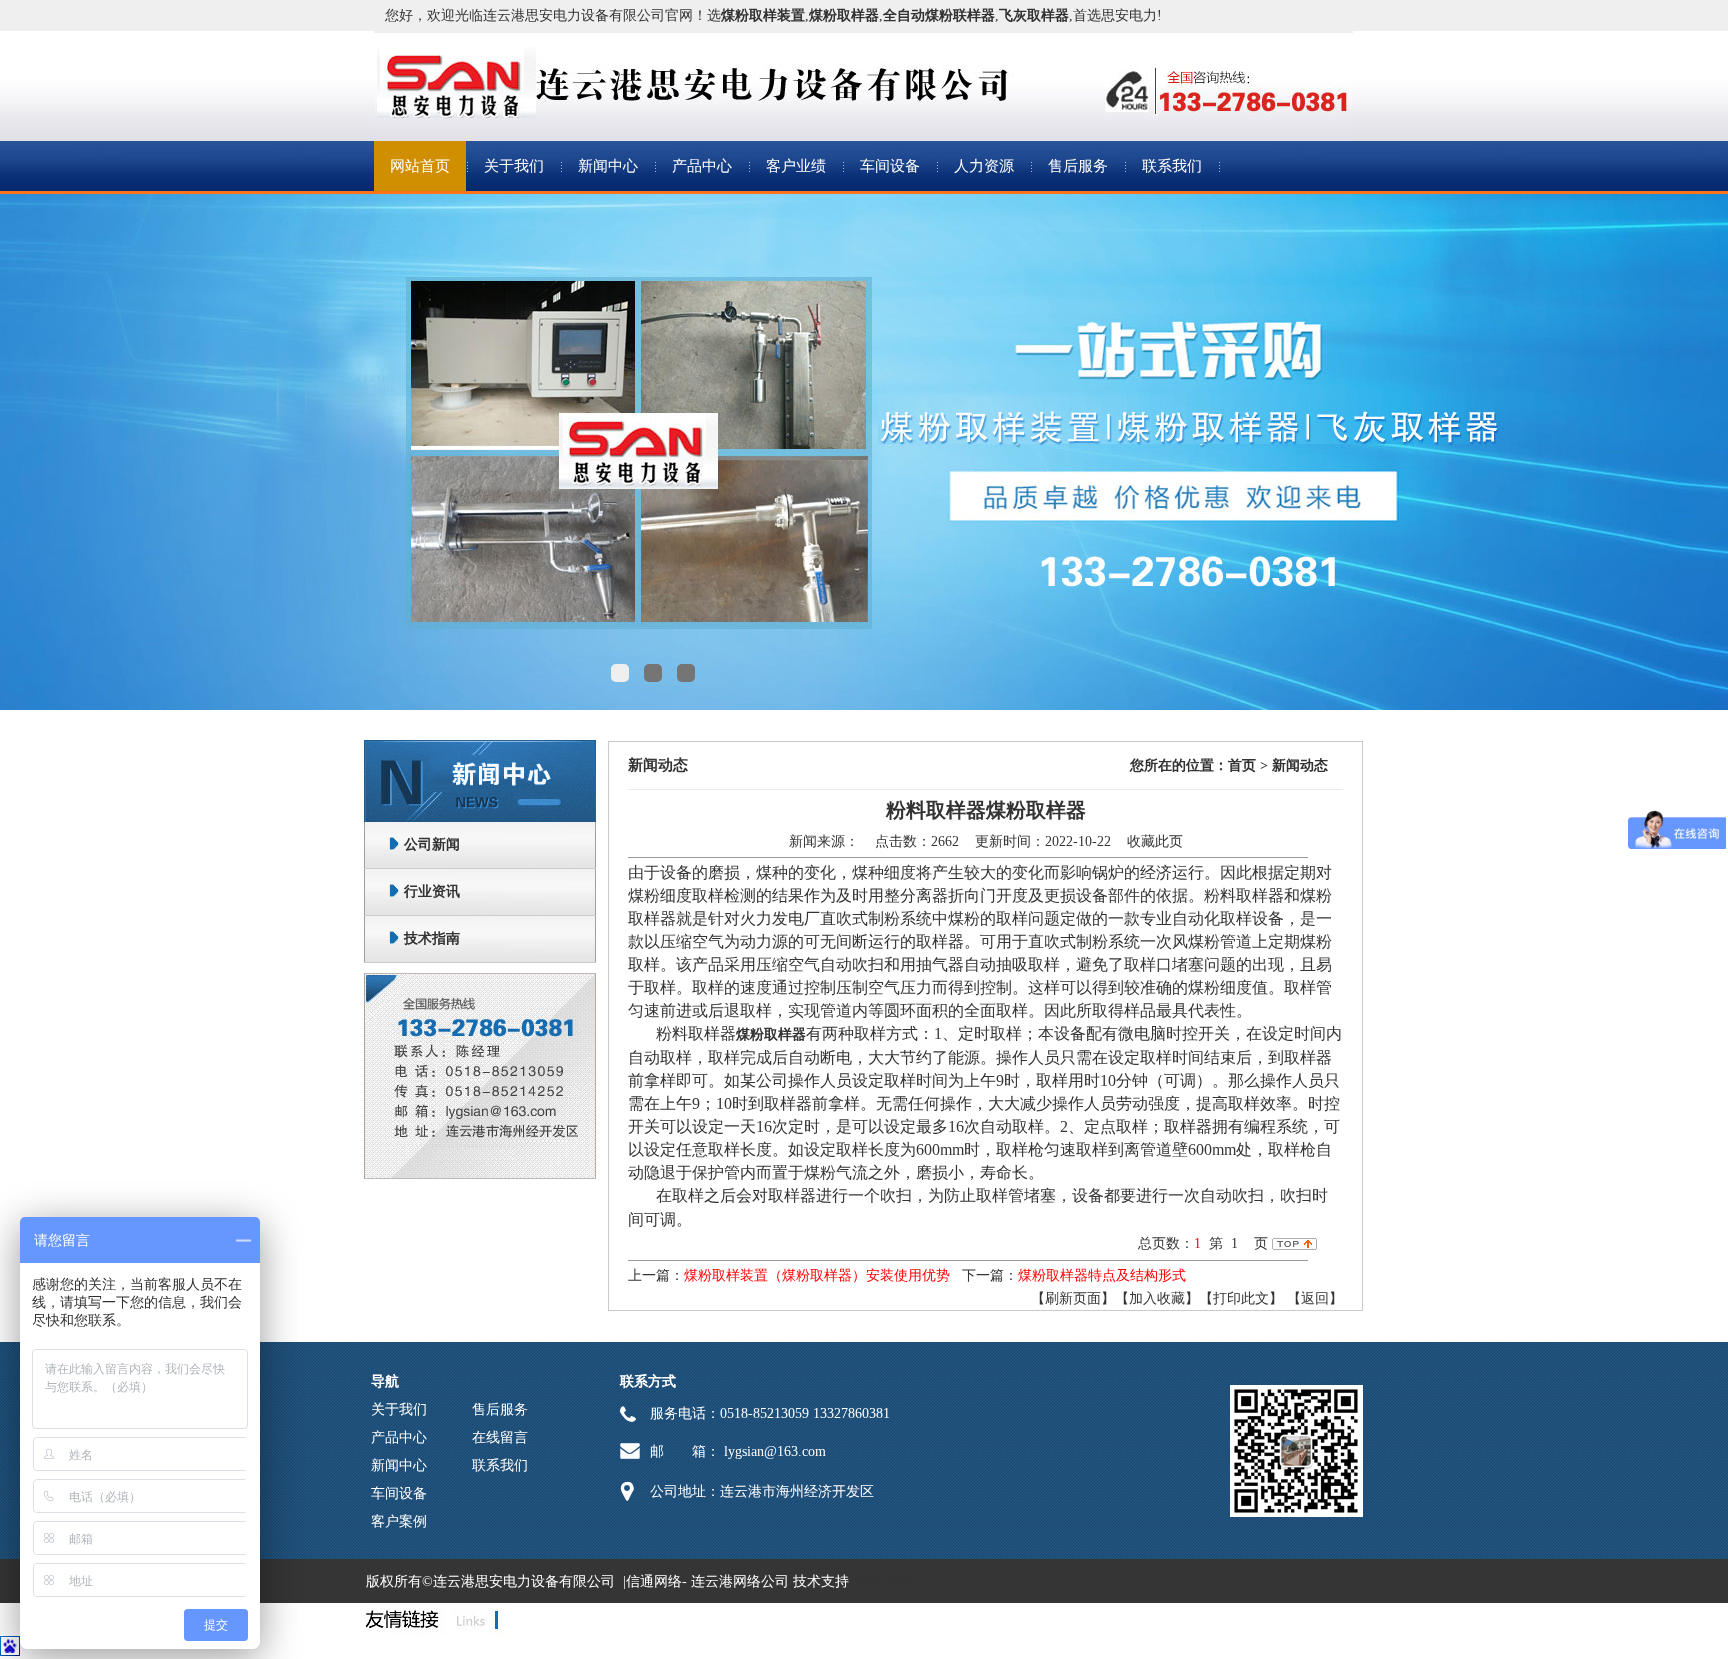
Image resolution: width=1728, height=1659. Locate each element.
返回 (1315, 1298)
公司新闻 (432, 844)
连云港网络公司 (740, 1581)
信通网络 (654, 1581)
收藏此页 (1155, 841)
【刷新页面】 (1073, 1298)
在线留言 (500, 1437)
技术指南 (432, 938)
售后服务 (1078, 166)
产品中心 (702, 166)
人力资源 (984, 166)
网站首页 (420, 166)
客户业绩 (796, 166)
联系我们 (1172, 166)
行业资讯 (432, 891)
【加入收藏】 (1157, 1298)
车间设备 (890, 166)
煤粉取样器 (771, 1034)
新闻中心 (608, 166)
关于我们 (514, 166)
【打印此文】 (1241, 1298)
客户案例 (399, 1521)
